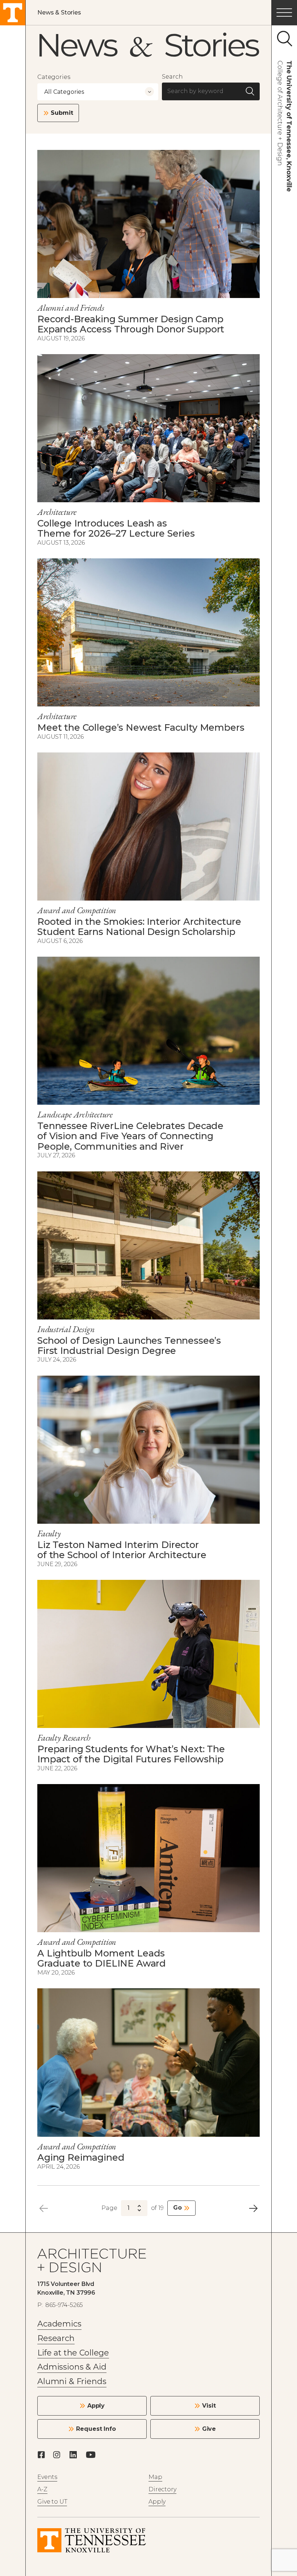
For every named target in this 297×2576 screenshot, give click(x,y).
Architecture (57, 512)
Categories (54, 77)
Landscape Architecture (75, 1114)
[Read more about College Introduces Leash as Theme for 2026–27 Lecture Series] (148, 428)
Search (172, 77)
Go (177, 2208)
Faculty (49, 1533)
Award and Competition (77, 910)
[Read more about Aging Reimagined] (148, 2062)
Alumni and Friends (71, 308)
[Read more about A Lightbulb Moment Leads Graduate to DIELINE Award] (148, 1858)
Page (109, 2208)
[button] (284, 13)
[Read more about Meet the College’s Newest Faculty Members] (148, 632)
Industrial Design (66, 1329)
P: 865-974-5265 (60, 2305)
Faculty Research (64, 1738)
